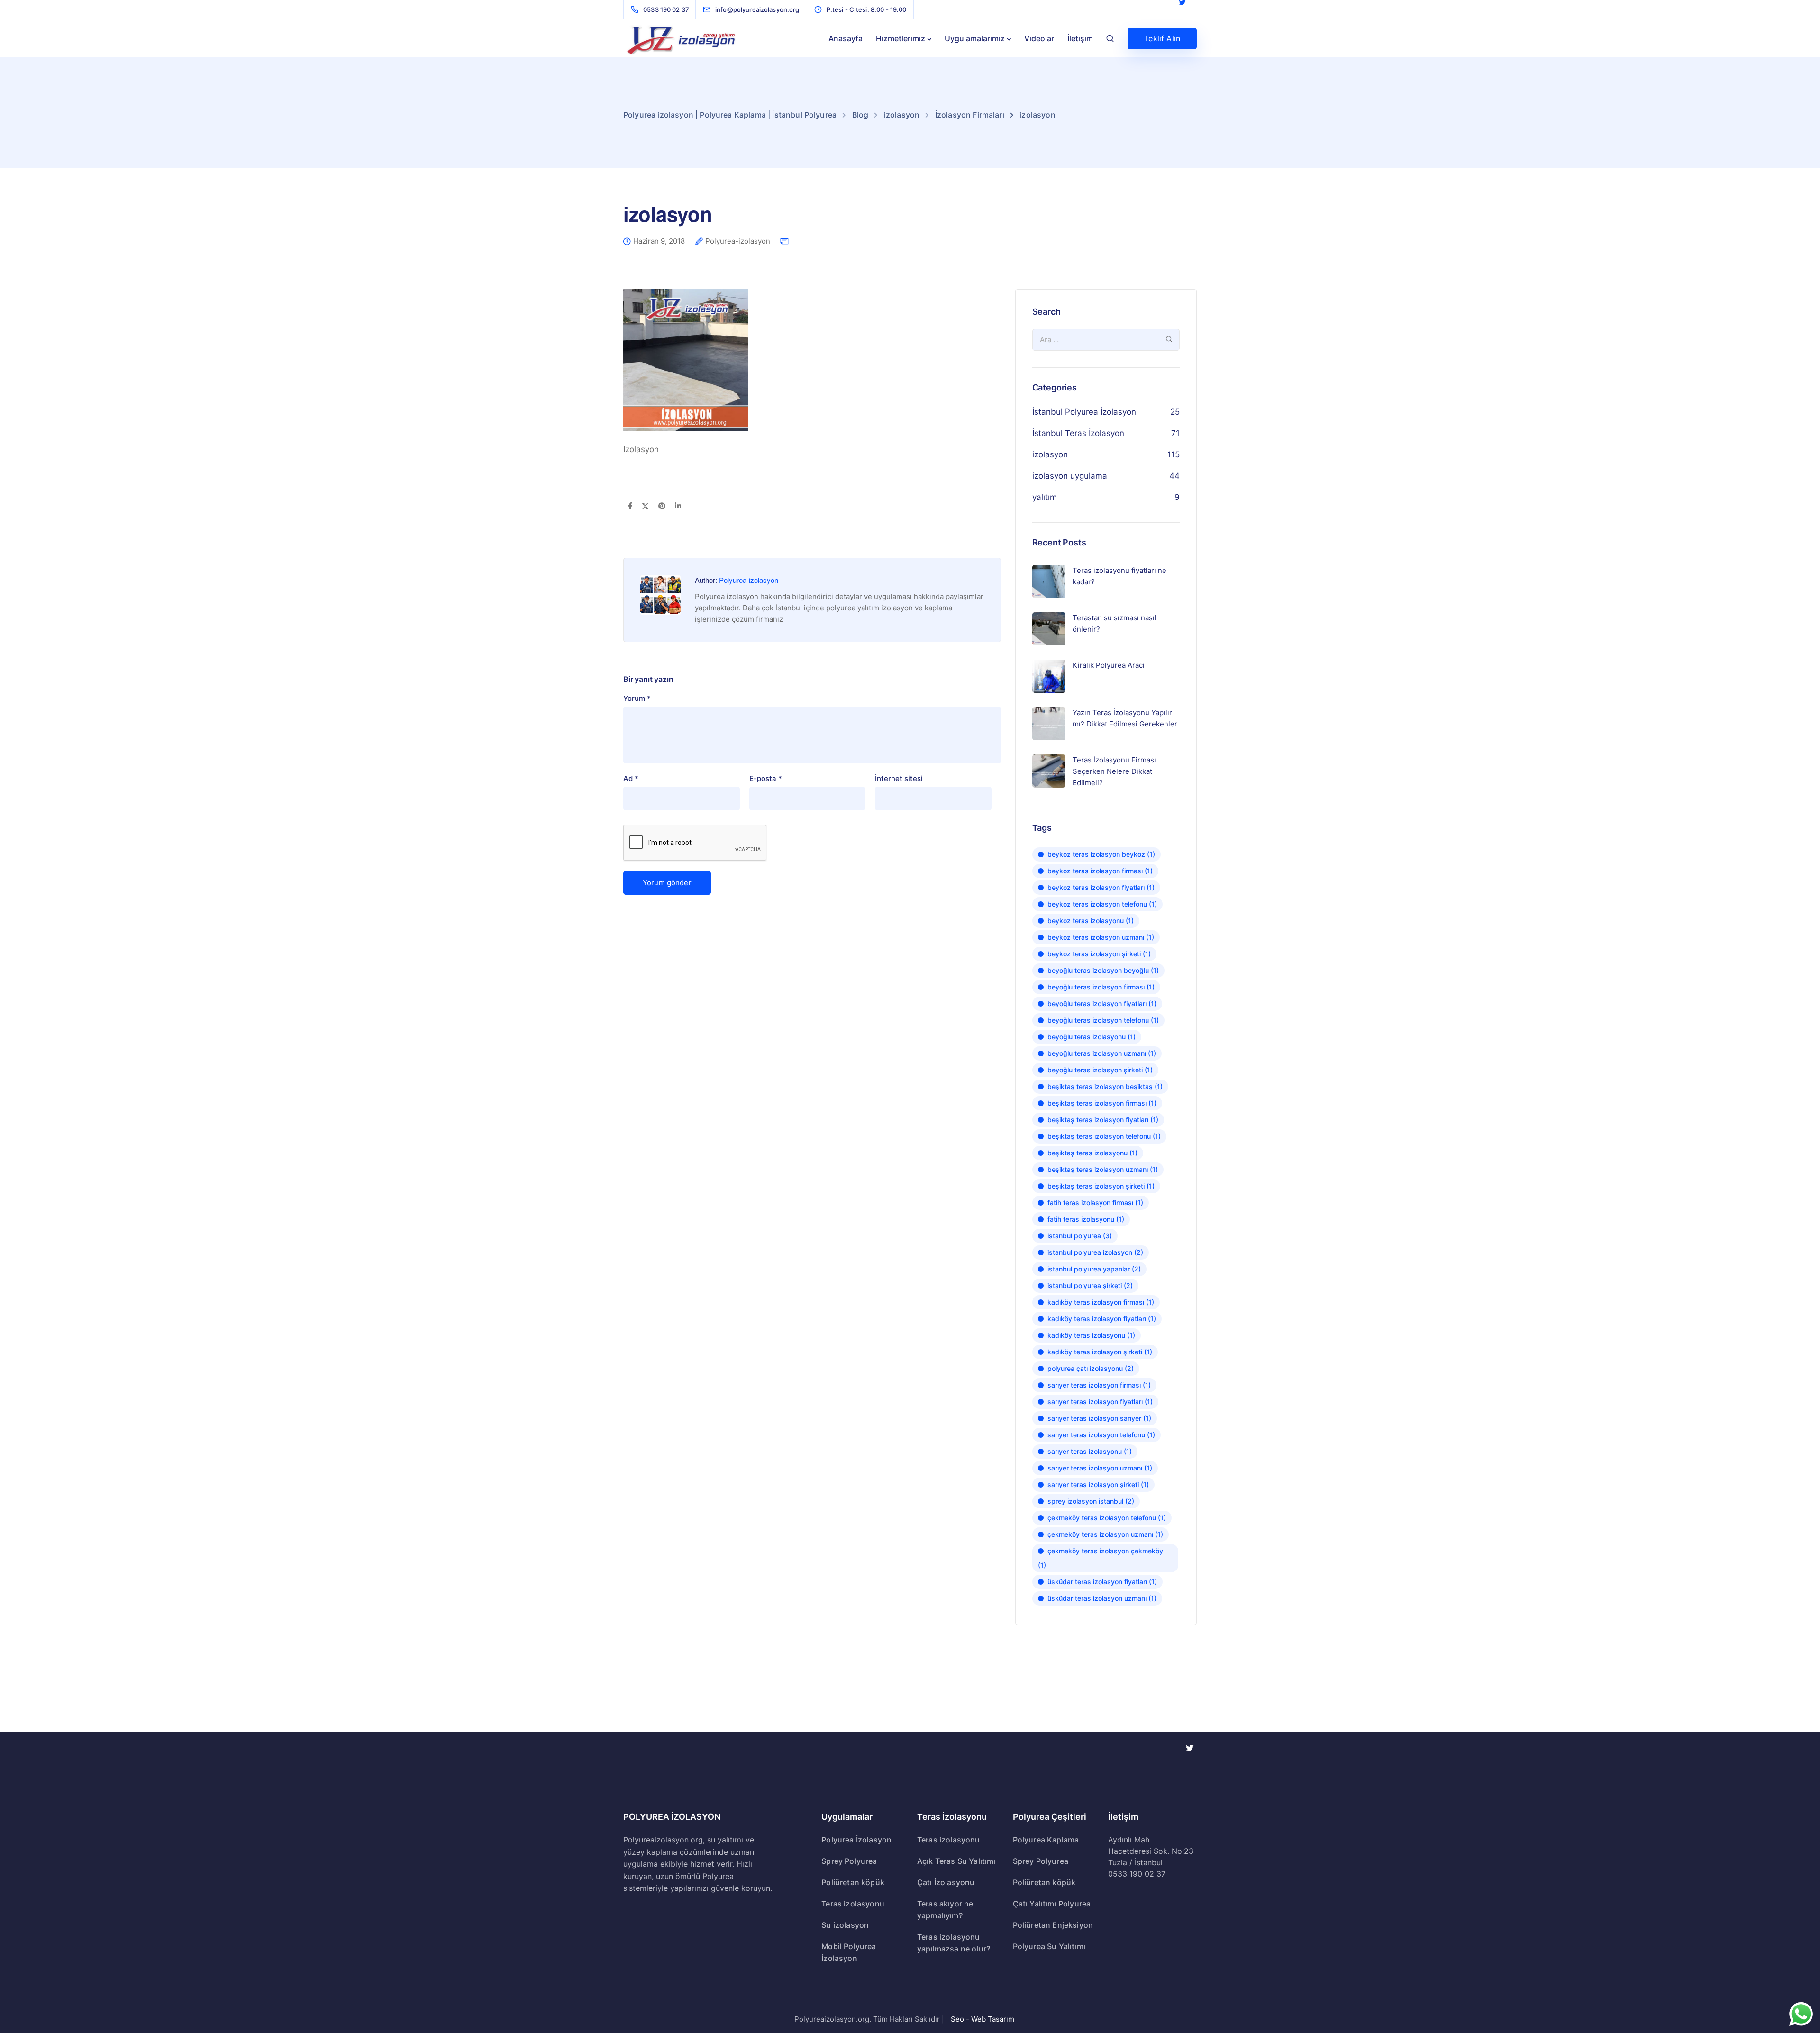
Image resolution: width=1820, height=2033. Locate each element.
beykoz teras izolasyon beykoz (1101, 854)
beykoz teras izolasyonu (1091, 921)
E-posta (766, 778)
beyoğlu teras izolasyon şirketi (1100, 1070)
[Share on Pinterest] (662, 507)
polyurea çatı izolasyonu (1091, 1368)
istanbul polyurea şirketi (1090, 1285)
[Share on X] (645, 507)
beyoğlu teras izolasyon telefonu (1103, 1020)
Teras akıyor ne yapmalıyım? (945, 1910)
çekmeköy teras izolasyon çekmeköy (1101, 1558)
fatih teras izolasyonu (1086, 1219)
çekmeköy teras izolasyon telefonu (1107, 1518)
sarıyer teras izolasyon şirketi (1098, 1484)
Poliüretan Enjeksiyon (1053, 1925)
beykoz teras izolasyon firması (1100, 871)
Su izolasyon (845, 1925)
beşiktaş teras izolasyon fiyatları (1103, 1120)
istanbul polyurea (1080, 1236)
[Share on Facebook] (630, 507)
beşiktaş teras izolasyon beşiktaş (1105, 1086)
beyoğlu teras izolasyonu (1092, 1037)
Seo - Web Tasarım (983, 2019)
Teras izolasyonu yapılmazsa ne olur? (954, 1943)
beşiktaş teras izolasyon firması (1102, 1103)
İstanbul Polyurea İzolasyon (1084, 412)
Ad (631, 778)
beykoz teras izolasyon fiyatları (1101, 887)
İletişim (1080, 38)
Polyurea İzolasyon (856, 1840)
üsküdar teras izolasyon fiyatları (1102, 1582)
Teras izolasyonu (853, 1904)
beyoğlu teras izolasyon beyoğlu (1103, 970)
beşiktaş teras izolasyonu (1092, 1153)
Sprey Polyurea (849, 1861)
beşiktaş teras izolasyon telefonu (1104, 1136)
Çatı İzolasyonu (946, 1882)
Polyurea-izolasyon (738, 241)
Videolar (1039, 38)
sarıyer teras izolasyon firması (1099, 1385)
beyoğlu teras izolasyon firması (1101, 987)
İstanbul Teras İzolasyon (1078, 433)
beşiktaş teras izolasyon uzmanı (1103, 1169)
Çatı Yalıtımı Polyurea (1052, 1904)
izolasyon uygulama (1070, 476)
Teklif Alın (1162, 38)
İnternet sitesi (899, 778)
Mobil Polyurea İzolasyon (849, 1952)
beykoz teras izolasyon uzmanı (1101, 937)
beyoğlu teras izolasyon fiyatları (1102, 1003)
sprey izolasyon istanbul (1091, 1501)
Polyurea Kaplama (1046, 1840)
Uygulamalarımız (975, 38)
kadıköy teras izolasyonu (1091, 1335)
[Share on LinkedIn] (678, 507)
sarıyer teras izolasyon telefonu (1101, 1435)
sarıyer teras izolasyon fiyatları (1100, 1402)
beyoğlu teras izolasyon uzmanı (1102, 1053)
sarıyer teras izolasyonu (1090, 1451)
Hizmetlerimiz (901, 38)
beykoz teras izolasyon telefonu (1102, 904)
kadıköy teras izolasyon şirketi (1100, 1352)
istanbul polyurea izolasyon (1095, 1252)
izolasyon (1050, 454)
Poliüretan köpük (853, 1882)
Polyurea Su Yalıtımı (1049, 1946)
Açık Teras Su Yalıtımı (956, 1861)
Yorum (637, 698)
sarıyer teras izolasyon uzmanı (1100, 1468)
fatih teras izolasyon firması (1095, 1203)
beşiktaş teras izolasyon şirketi (1101, 1186)
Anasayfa (846, 38)
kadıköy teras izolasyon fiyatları (1102, 1319)
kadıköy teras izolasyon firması (1101, 1302)
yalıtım (1045, 497)
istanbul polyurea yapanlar (1094, 1269)
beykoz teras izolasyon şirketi (1099, 954)
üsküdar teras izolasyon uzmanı (1102, 1598)
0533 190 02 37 (1137, 1874)
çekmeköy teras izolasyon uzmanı (1105, 1534)
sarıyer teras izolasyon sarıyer (1099, 1418)
